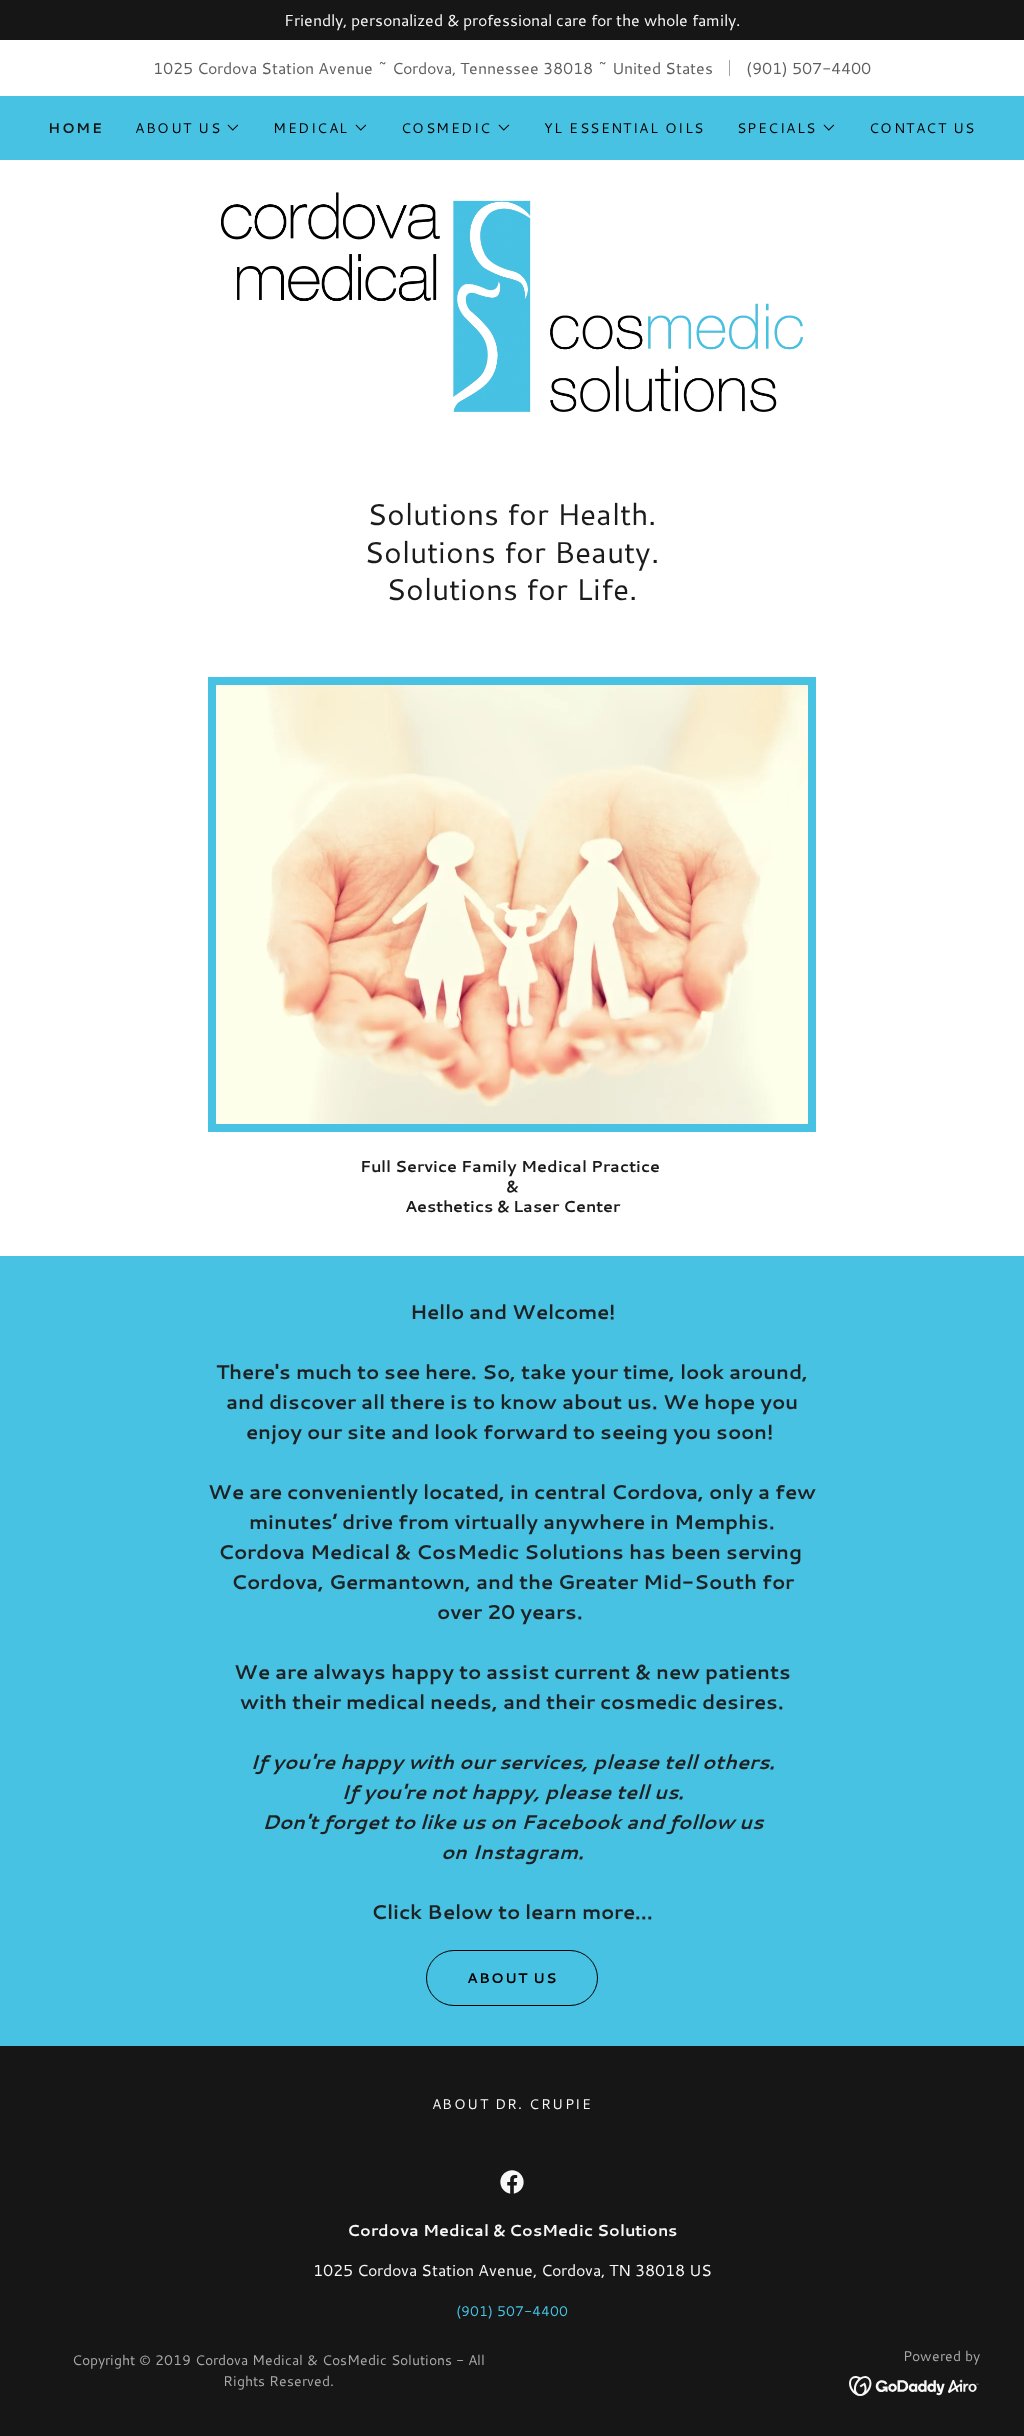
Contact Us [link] (922, 128)
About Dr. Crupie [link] (512, 2104)
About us (512, 1978)
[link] (512, 299)
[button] (188, 128)
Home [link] (75, 128)
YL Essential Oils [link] (624, 128)
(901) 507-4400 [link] (808, 67)
